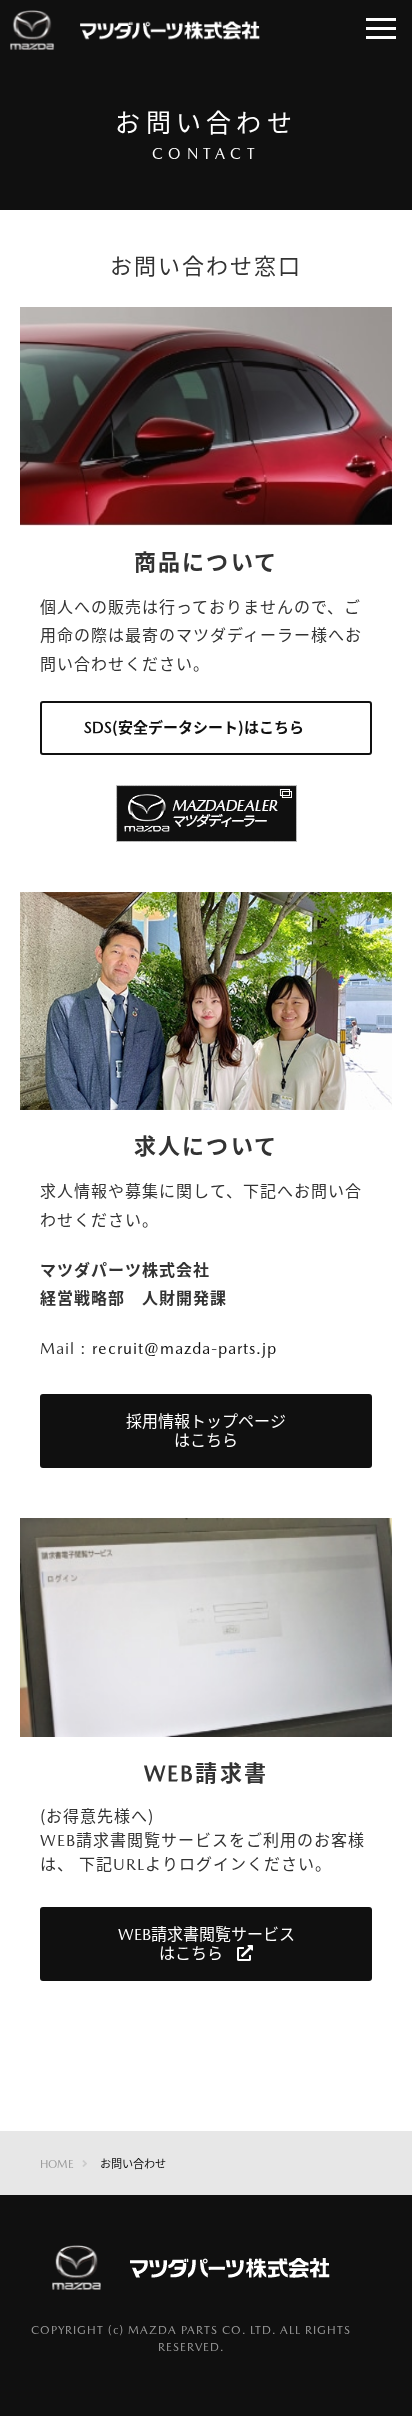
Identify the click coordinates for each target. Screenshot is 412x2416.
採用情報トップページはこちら (206, 1431)
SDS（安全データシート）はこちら (194, 728)
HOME (57, 2164)
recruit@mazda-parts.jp (184, 1348)
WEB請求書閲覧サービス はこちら (206, 1944)
